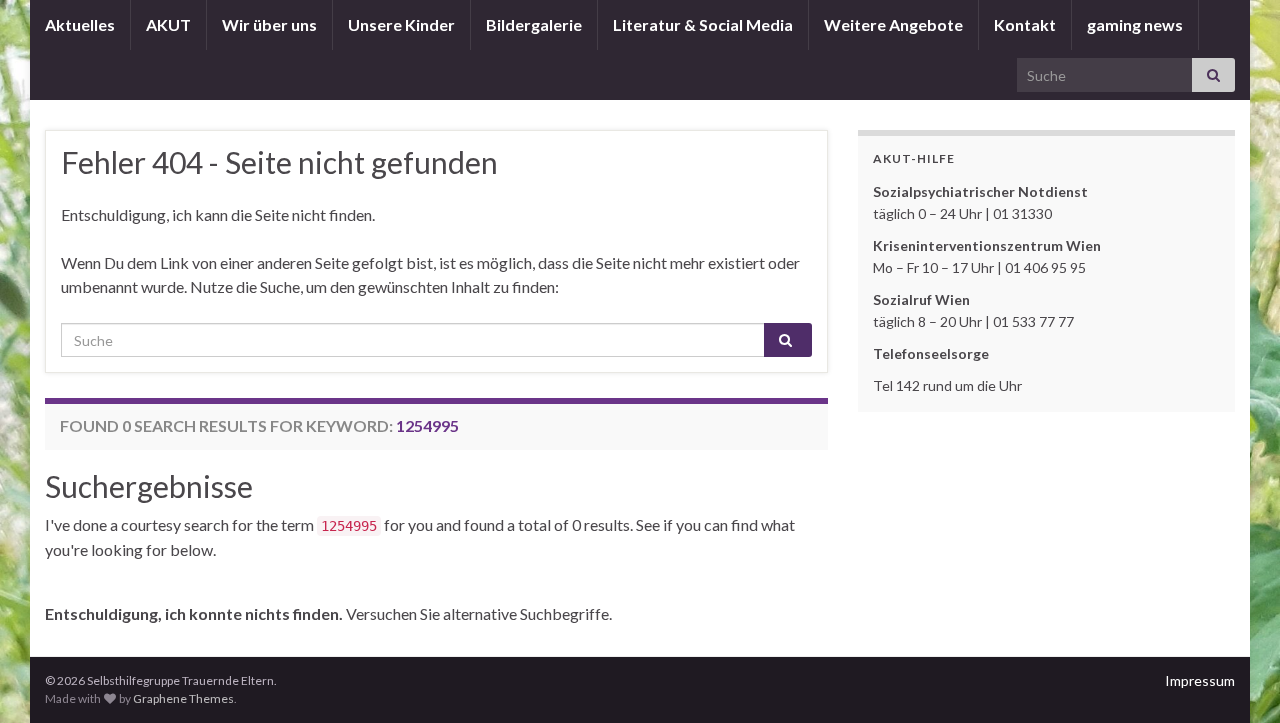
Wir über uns (269, 24)
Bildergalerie (534, 24)
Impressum (1200, 680)
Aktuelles (80, 24)
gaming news (1135, 24)
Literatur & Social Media (703, 24)
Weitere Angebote (893, 24)
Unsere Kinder (401, 24)
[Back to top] (1235, 678)
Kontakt (1025, 24)
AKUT (168, 24)
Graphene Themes (183, 698)
